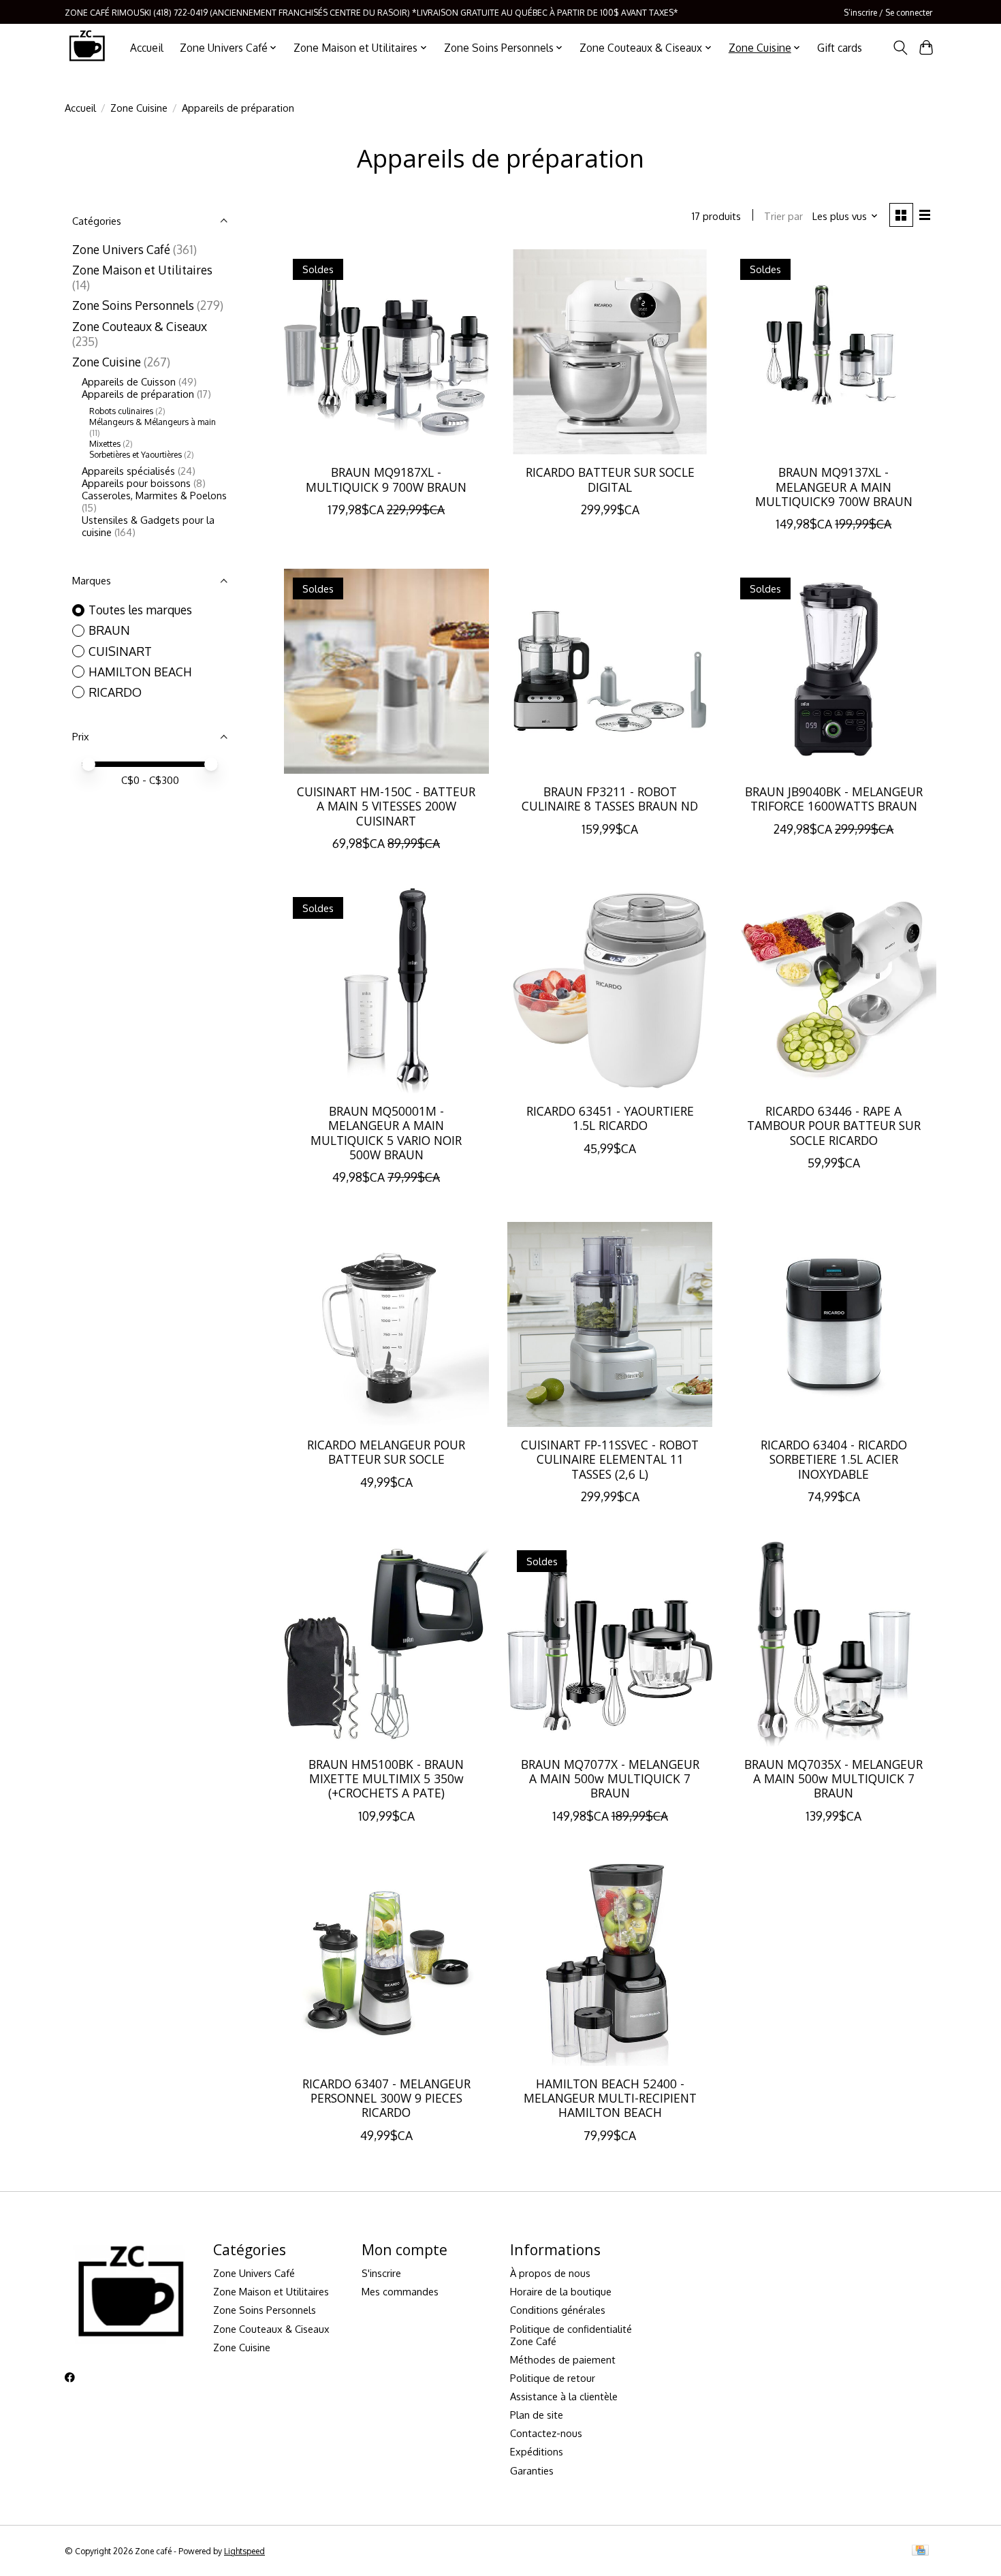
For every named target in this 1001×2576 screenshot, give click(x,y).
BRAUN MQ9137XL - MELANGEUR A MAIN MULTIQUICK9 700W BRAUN (834, 486)
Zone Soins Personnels (133, 305)
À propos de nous (550, 2273)
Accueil (147, 48)
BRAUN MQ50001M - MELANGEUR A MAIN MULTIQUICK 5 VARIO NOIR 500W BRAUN (386, 1132)
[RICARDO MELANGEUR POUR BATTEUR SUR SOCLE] (386, 1324)
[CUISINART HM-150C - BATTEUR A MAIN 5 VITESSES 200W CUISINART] (386, 671)
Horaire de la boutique (561, 2291)
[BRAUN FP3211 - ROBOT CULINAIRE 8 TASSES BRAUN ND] (610, 671)
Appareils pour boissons (136, 483)
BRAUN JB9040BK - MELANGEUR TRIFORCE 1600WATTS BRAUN (834, 799)
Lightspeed (244, 2551)
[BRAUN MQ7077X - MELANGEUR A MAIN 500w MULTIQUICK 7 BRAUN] (610, 1644)
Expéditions (537, 2451)
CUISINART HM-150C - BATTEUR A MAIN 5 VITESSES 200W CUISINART (386, 806)
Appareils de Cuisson (129, 381)
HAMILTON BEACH (140, 672)
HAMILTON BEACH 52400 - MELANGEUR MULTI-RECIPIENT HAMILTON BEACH (610, 2098)
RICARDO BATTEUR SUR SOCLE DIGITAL (610, 479)
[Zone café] (86, 47)
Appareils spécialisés (128, 471)
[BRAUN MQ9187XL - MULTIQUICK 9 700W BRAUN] (386, 352)
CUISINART (120, 651)
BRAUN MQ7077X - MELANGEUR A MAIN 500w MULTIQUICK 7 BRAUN (610, 1778)
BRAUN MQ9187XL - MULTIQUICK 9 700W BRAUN (386, 479)
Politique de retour (553, 2378)
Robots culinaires (121, 411)
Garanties (532, 2470)
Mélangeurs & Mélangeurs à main (153, 422)
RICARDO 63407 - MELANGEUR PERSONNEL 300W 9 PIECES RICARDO (386, 2098)
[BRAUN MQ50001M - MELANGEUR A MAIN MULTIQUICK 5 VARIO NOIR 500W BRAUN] (386, 991)
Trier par (783, 216)
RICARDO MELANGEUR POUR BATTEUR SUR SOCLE (386, 1452)
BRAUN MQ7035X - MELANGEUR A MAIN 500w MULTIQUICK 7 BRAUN (833, 1778)
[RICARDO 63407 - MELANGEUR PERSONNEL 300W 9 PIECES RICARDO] (386, 1963)
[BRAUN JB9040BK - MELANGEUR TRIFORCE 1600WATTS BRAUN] (834, 671)
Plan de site (537, 2415)
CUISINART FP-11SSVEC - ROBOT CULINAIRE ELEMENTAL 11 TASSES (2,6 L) (610, 1459)
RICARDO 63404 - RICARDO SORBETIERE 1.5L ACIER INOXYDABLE (834, 1459)
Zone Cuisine (139, 108)
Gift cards (840, 48)
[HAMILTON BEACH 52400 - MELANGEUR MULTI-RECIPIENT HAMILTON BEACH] (610, 1963)
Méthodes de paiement (563, 2359)
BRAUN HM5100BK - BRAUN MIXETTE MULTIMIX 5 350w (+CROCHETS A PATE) (386, 1778)
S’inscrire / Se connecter (888, 12)
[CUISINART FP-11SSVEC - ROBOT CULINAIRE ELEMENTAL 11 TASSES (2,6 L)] (610, 1324)
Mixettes (105, 443)
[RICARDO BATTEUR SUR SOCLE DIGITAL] (610, 352)
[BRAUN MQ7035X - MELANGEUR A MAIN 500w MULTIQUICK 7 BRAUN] (834, 1644)
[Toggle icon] (900, 48)
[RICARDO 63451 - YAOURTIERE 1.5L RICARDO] (610, 991)
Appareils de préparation (138, 394)
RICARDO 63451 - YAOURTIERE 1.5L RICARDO (610, 1118)
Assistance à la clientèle (564, 2396)
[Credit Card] (920, 2551)
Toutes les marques (140, 610)
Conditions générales (558, 2310)
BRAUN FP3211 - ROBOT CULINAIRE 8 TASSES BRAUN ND (610, 799)
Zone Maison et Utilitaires (142, 270)
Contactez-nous (546, 2433)
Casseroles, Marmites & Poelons (154, 495)
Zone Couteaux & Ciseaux (140, 326)
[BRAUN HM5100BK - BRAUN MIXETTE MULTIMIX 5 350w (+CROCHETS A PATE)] (386, 1644)
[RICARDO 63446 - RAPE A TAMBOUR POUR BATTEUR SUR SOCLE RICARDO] (834, 991)
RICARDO (115, 692)
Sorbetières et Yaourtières (136, 454)
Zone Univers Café (121, 249)
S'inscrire (381, 2273)
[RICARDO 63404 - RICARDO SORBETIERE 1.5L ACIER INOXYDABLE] (834, 1324)
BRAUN (109, 630)
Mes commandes (400, 2291)
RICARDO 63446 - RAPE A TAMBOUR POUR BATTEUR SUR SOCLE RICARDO (834, 1125)
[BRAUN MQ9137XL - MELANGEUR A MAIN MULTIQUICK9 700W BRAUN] (834, 352)
